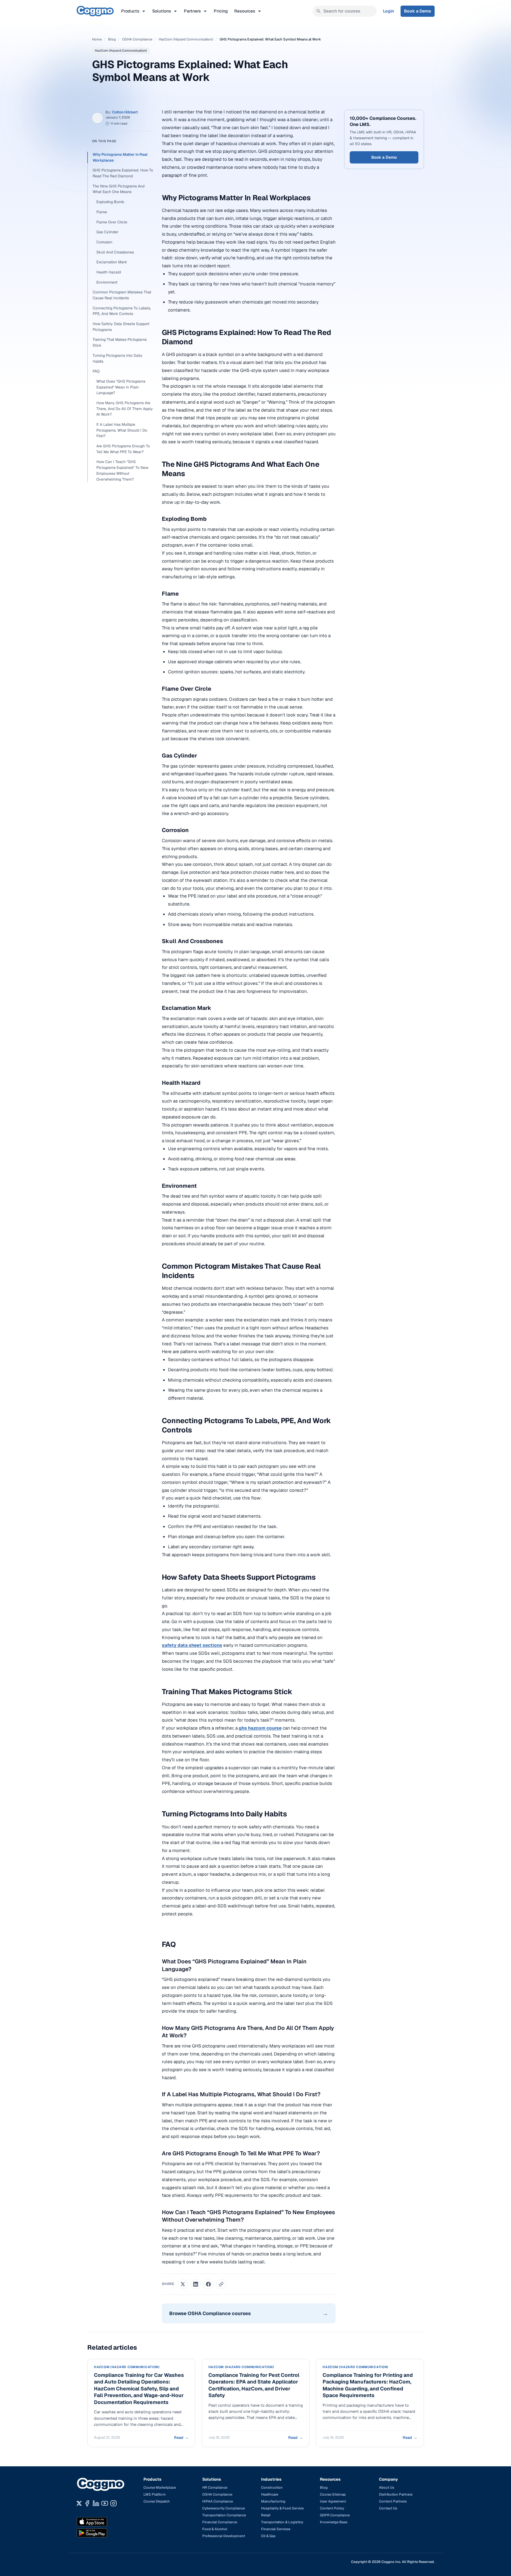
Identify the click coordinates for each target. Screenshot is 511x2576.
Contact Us (388, 2508)
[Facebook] (87, 2503)
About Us (387, 2487)
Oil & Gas (268, 2536)
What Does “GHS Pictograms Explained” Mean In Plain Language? (121, 387)
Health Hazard (109, 272)
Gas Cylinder (107, 232)
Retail (266, 2515)
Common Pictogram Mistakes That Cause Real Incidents (122, 295)
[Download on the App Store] (103, 2522)
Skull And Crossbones (115, 252)
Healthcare (270, 2494)
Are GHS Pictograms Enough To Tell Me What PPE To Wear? (123, 449)
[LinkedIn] (96, 2503)
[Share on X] (183, 2284)
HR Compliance (215, 2487)
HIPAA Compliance (218, 2501)
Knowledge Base (334, 2522)
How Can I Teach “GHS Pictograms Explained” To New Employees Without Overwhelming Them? (122, 470)
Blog (112, 39)
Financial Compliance (220, 2522)
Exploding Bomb (110, 202)
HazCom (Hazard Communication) (186, 39)
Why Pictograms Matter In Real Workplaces (120, 157)
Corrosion (104, 242)
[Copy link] (221, 2284)
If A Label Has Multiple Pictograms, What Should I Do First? (122, 430)
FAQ (96, 371)
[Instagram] (114, 2503)
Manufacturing (273, 2501)
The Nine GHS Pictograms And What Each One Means (119, 189)
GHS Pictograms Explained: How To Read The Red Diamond (123, 173)
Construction (272, 2487)
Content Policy (332, 2508)
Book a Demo (418, 11)
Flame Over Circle (112, 222)
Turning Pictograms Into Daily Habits (118, 358)
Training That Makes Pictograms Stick (120, 342)
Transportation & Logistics (282, 2522)
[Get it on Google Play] (103, 2533)
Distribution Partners (396, 2494)
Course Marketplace (160, 2487)
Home (97, 39)
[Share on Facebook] (208, 2284)
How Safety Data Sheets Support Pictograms (121, 327)
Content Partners (393, 2501)
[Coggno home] (95, 11)
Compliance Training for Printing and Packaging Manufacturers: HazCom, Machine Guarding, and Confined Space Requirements (368, 2385)
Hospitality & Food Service (282, 2508)
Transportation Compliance (224, 2515)
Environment (107, 282)
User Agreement (333, 2501)
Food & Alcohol (215, 2529)
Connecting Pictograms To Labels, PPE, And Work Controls (122, 311)
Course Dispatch (157, 2501)
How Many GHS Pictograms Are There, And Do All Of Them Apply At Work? (125, 409)
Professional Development (224, 2536)
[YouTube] (105, 2503)
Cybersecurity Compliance (224, 2508)
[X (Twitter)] (79, 2503)
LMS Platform (155, 2494)
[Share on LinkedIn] (196, 2284)
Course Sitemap (333, 2494)
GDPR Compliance (335, 2515)
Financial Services (276, 2529)
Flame (102, 212)
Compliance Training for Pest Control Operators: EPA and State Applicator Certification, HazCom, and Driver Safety (254, 2385)
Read (181, 2438)
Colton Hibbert (125, 112)
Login (389, 11)
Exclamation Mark (112, 262)
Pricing (221, 11)
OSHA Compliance (137, 39)
